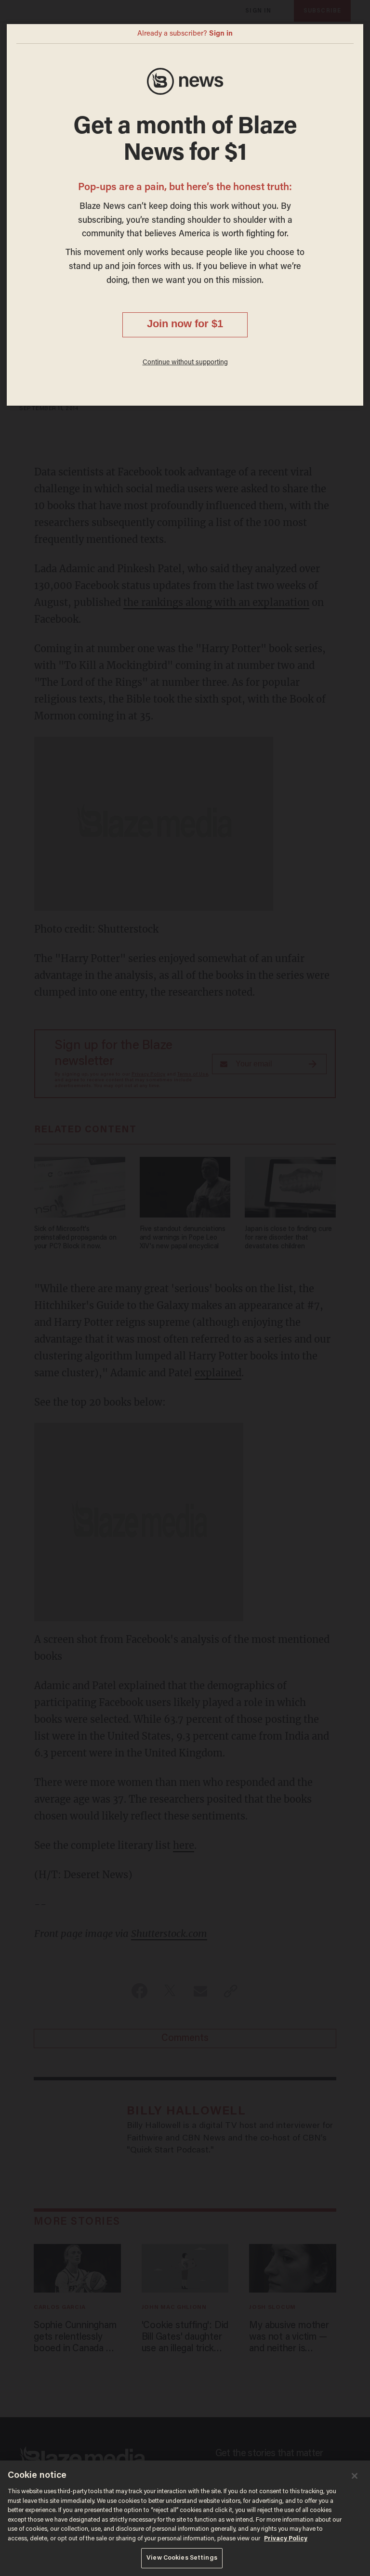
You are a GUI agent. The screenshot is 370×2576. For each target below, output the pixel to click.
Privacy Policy (286, 2539)
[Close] (355, 2476)
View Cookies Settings (182, 2558)
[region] (185, 2518)
